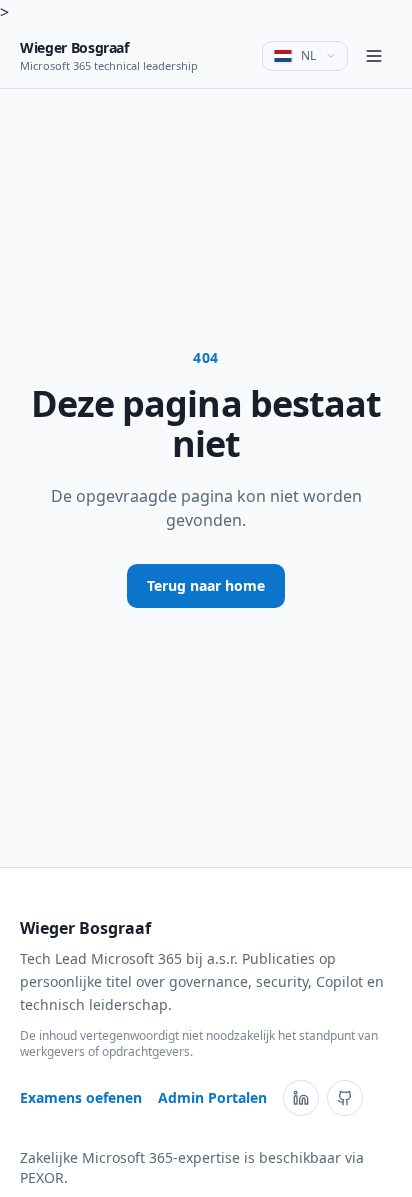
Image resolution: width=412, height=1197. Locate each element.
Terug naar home (206, 585)
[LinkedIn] (301, 1098)
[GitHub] (345, 1098)
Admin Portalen (212, 1097)
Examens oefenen (81, 1097)
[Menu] (374, 56)
